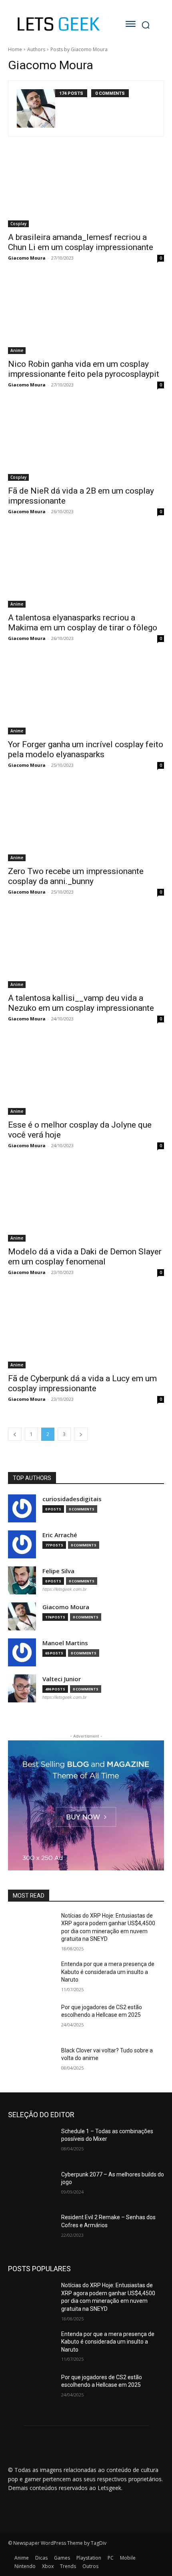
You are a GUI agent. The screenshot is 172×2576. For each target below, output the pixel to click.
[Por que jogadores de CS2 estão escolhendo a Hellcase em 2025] (31, 2020)
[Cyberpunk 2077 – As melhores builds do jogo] (31, 2187)
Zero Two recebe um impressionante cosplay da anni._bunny (76, 876)
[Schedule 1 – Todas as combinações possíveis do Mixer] (31, 2144)
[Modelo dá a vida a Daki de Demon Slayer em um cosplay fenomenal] (86, 1203)
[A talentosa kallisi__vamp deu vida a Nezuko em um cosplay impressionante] (86, 949)
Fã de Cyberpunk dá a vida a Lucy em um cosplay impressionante (82, 1383)
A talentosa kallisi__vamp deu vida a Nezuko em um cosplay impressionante (81, 1003)
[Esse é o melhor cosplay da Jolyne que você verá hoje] (86, 1076)
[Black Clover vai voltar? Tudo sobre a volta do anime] (31, 2063)
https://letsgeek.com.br (65, 1589)
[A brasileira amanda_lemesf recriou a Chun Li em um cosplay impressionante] (86, 188)
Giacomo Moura (27, 258)
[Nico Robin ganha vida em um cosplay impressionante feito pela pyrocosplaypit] (86, 315)
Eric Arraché (60, 1535)
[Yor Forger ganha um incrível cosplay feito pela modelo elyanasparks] (86, 695)
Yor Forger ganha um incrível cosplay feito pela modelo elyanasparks (86, 749)
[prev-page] (15, 1434)
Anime (17, 350)
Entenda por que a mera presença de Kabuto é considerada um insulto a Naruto (108, 1972)
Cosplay (18, 224)
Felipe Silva (58, 1571)
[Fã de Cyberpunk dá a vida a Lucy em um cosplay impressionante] (86, 1329)
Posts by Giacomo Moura (79, 49)
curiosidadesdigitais (72, 1499)
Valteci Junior (62, 1679)
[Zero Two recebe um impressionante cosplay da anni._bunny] (86, 822)
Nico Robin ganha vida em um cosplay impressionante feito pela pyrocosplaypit (84, 369)
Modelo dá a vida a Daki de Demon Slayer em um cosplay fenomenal (85, 1257)
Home (15, 49)
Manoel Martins (65, 1643)
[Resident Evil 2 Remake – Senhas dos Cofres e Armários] (31, 2230)
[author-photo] (36, 108)
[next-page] (81, 1434)
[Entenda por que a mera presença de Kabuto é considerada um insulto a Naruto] (31, 1977)
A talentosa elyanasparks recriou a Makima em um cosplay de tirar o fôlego (83, 623)
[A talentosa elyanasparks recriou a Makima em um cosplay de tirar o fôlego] (86, 569)
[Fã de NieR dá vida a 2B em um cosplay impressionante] (86, 442)
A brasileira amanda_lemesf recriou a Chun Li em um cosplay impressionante (81, 242)
